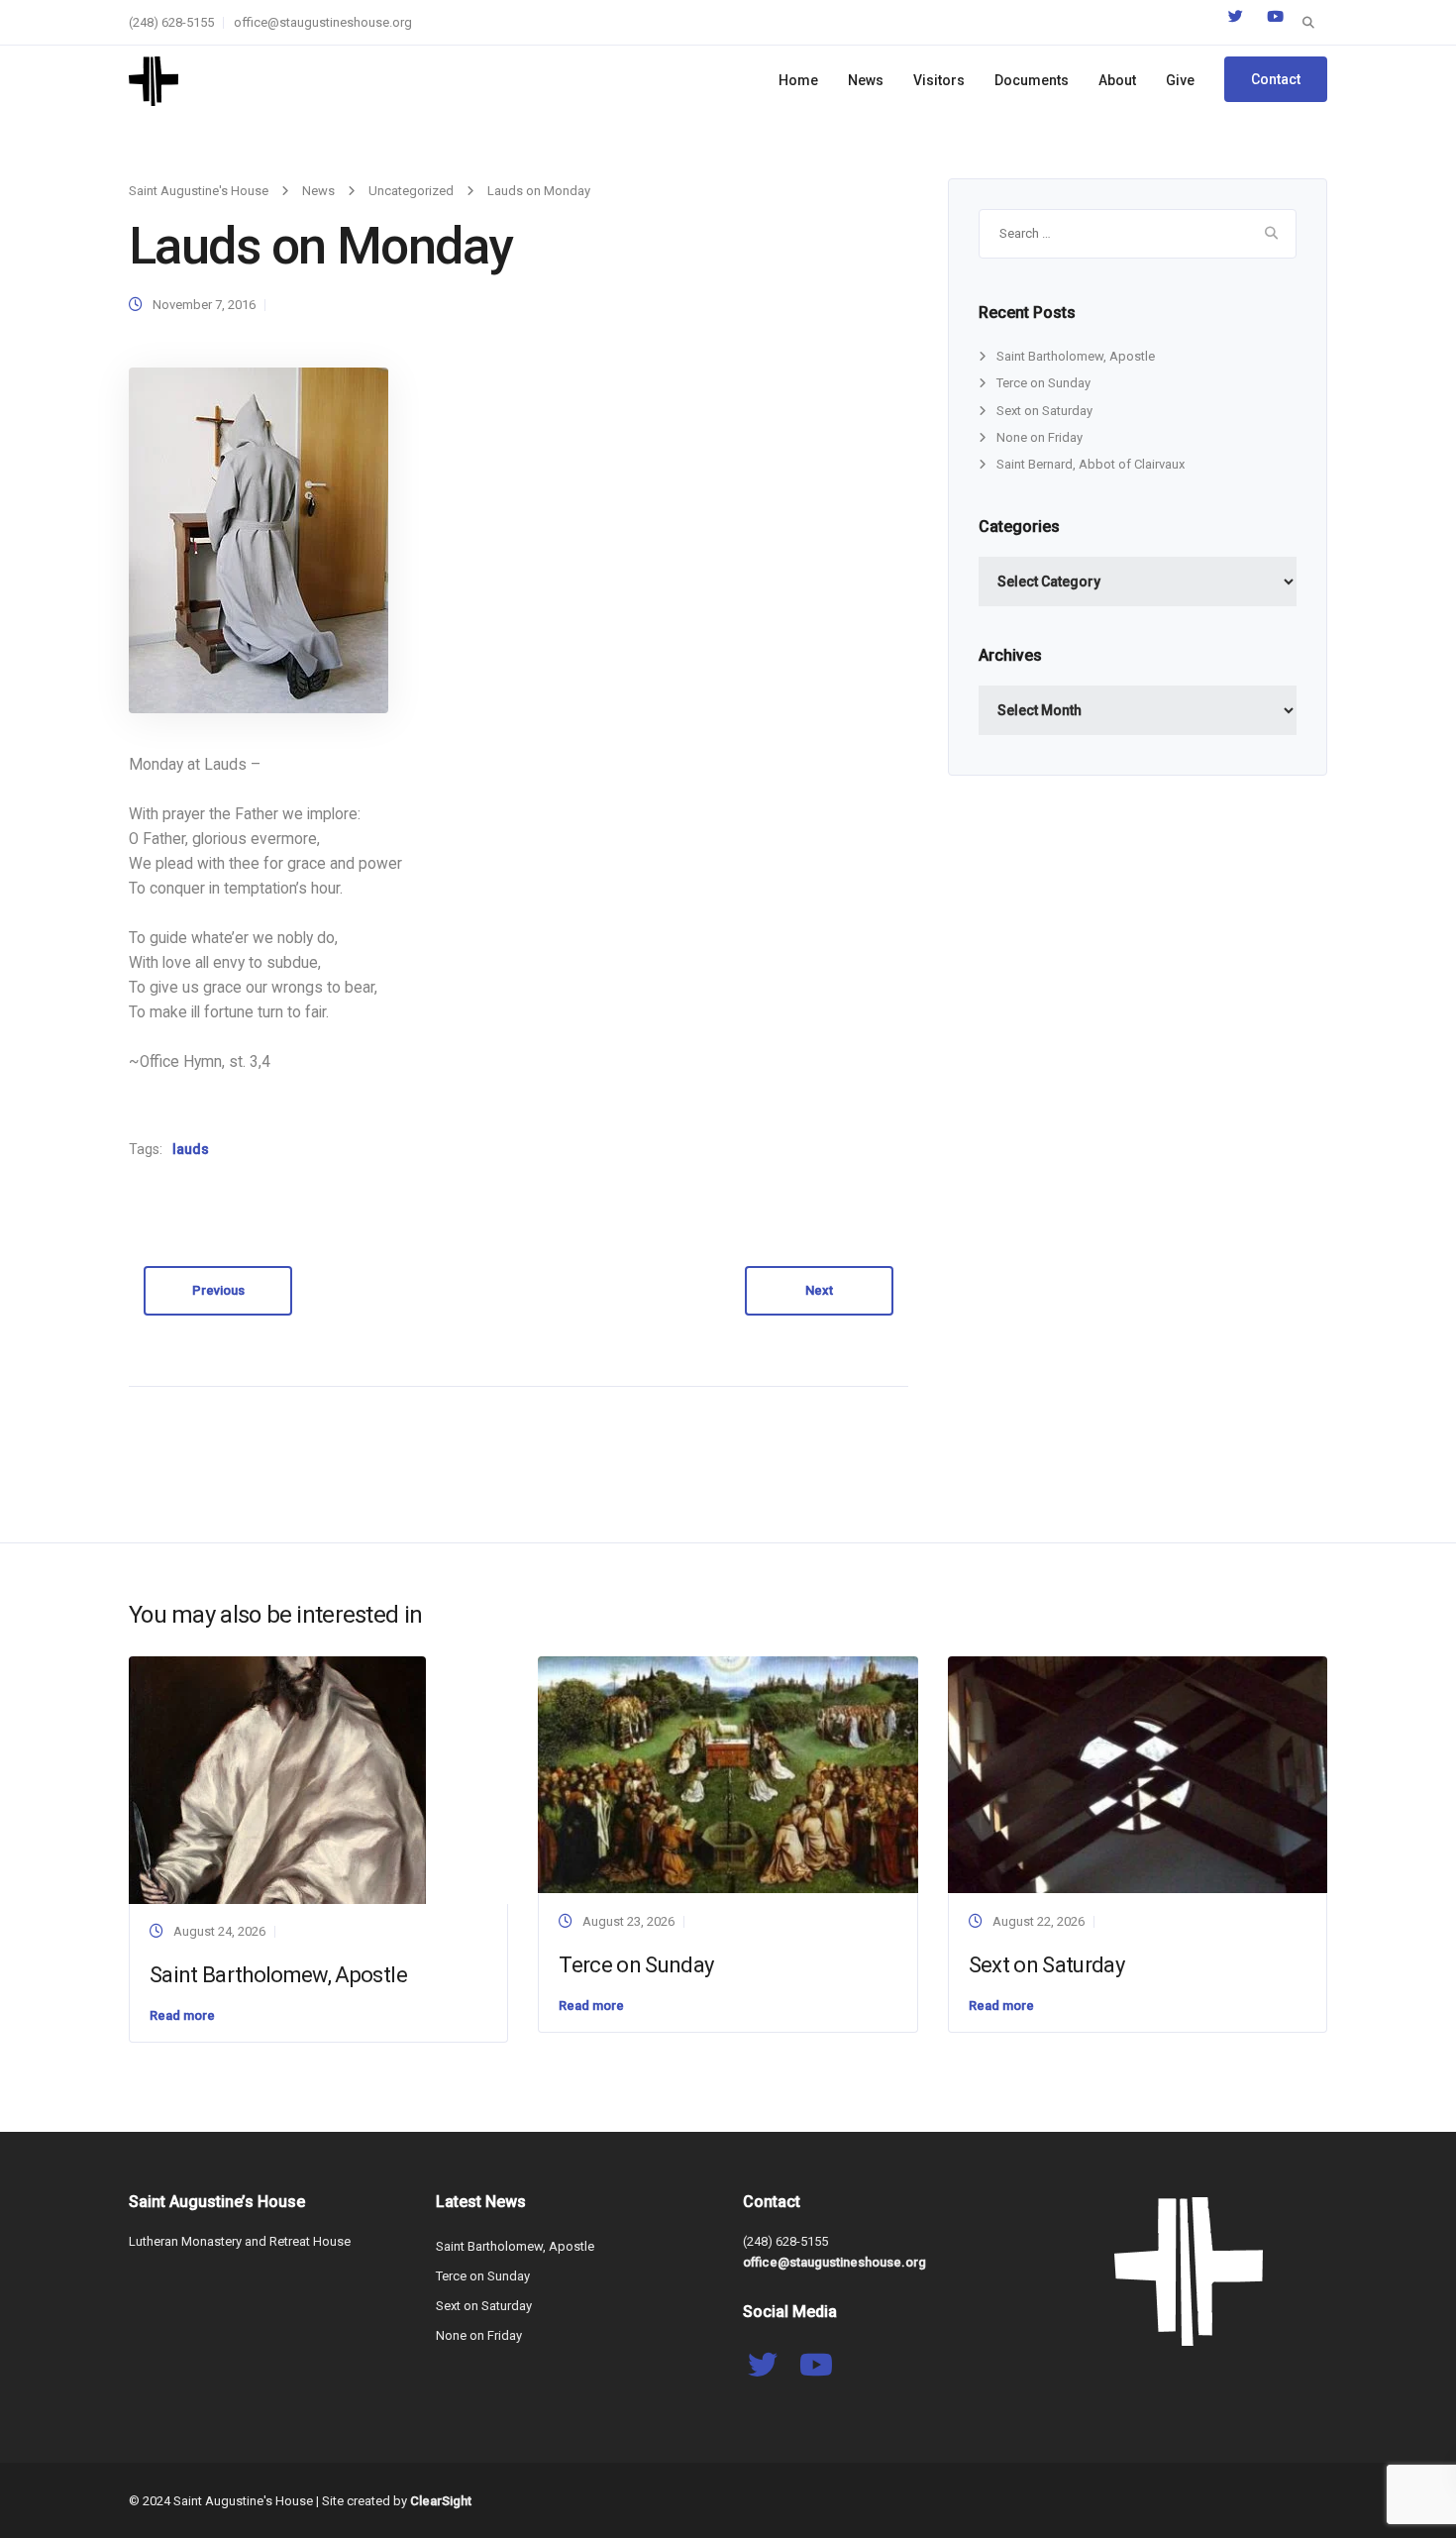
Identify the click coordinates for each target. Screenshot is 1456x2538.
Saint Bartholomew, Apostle (1076, 356)
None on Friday (1040, 437)
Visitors (939, 80)
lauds (191, 1149)
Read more (182, 2015)
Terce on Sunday (1043, 383)
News (866, 80)
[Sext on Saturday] (1138, 1774)
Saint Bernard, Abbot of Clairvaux (1091, 464)
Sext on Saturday (1044, 411)
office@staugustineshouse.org (323, 22)
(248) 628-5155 (171, 22)
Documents (1032, 80)
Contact (1276, 79)
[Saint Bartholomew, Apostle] (277, 1779)
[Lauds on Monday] (259, 539)
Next (819, 1290)
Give (1180, 80)
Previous (218, 1290)
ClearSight (441, 2501)
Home (798, 80)
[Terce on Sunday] (728, 1774)
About (1117, 80)
